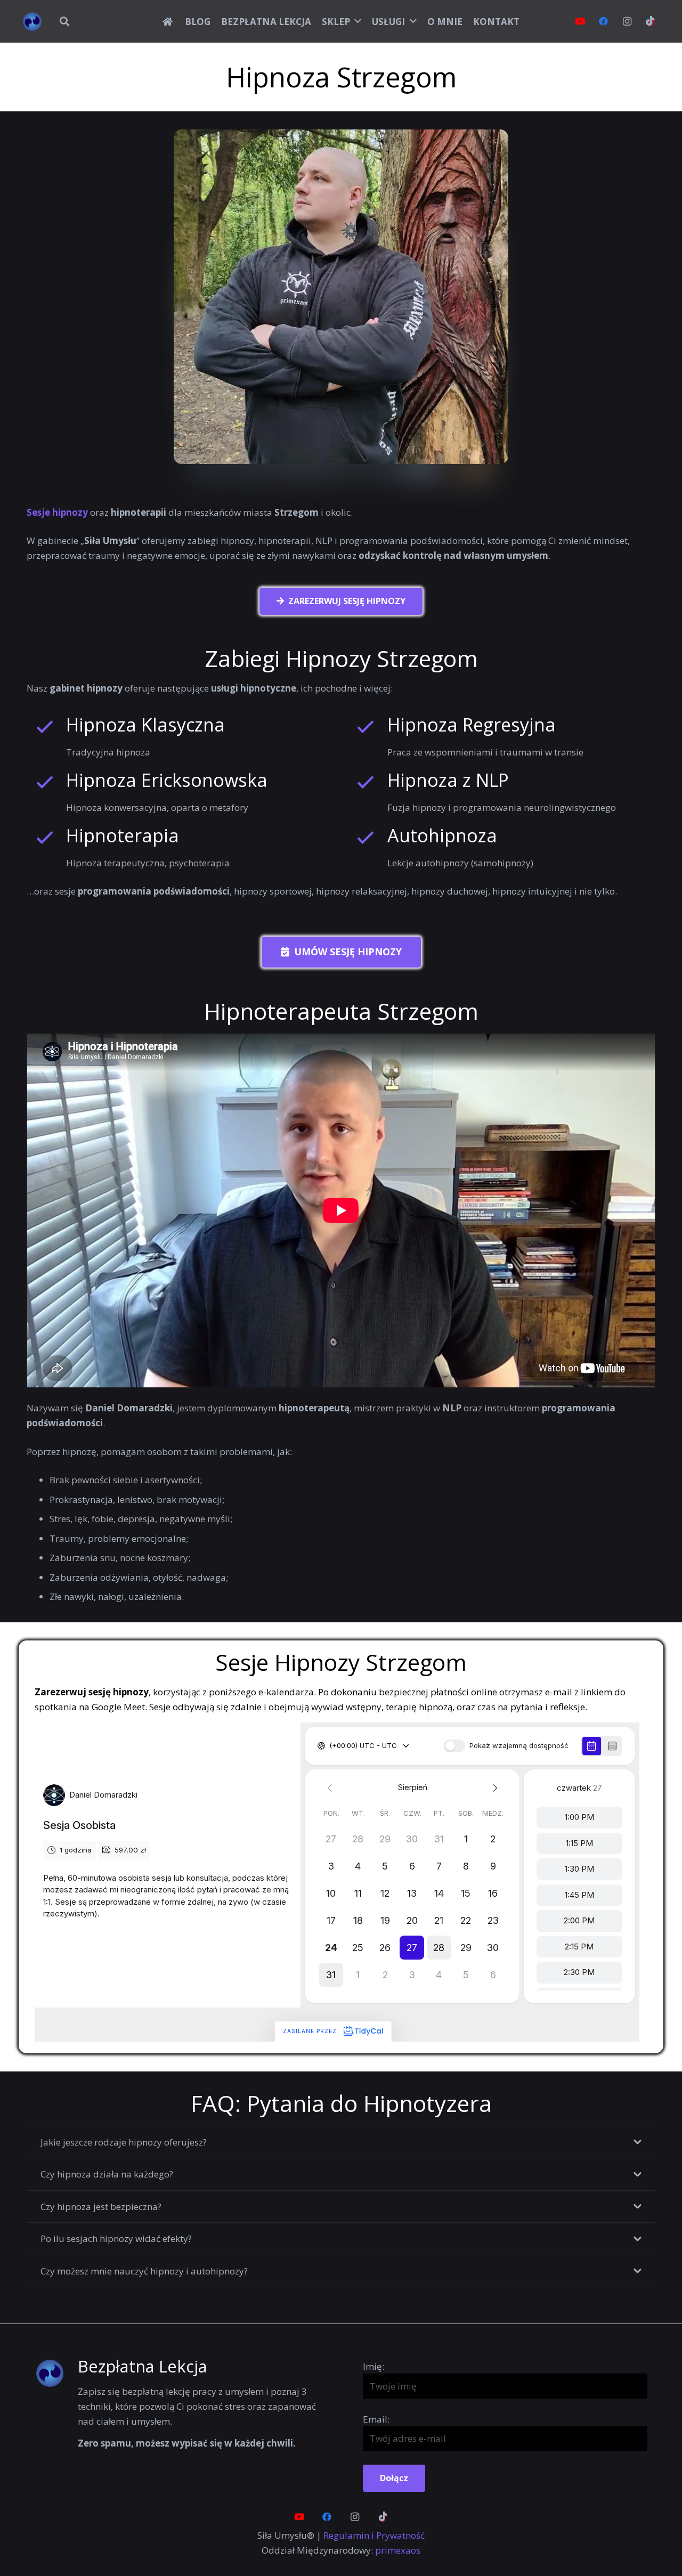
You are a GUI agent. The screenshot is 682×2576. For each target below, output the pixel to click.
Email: (376, 2419)
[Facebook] (604, 21)
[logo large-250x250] (32, 22)
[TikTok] (651, 21)
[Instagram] (627, 21)
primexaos (398, 2550)
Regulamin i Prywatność (374, 2535)
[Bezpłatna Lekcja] (56, 2373)
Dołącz (394, 2478)
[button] (64, 21)
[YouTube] (580, 21)
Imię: (374, 2366)
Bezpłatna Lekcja (143, 2366)
